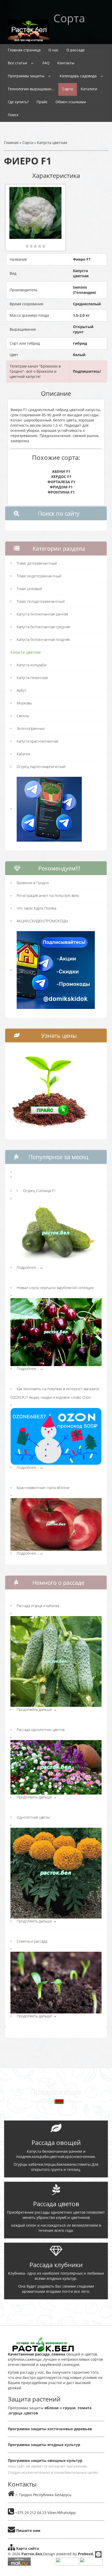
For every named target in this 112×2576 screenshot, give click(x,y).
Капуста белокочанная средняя (43, 627)
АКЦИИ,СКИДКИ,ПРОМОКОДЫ (42, 921)
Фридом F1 (61, 487)
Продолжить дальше (37, 1709)
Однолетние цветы (33, 1817)
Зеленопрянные (31, 728)
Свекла (23, 716)
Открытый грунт (83, 329)
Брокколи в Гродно (33, 883)
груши (69, 2408)
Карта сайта (27, 2548)
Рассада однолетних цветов (41, 1730)
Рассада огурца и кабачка (38, 1606)
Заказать (56, 2309)
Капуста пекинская (32, 678)
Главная (11, 143)
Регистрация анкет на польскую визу (48, 895)
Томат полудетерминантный (41, 601)
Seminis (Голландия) (85, 290)
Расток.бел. (32, 2554)
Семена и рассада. (32, 1941)
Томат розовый (29, 589)
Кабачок (23, 754)
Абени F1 (61, 471)
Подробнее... (30, 1267)
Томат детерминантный (37, 563)
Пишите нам (28, 2530)
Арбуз (21, 690)
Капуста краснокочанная (37, 741)
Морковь (24, 703)
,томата (83, 2408)
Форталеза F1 (61, 482)
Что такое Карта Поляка (36, 908)
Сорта (28, 143)
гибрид (80, 343)
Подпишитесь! (87, 371)
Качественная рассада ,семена (36, 2354)
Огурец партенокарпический (41, 767)
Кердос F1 (61, 477)
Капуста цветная (52, 143)
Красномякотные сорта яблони (43, 1488)
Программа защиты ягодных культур (44, 2445)
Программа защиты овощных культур (45, 2460)
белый (79, 355)
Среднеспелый (87, 304)
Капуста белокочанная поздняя (43, 639)
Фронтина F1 (61, 492)
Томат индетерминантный (39, 576)
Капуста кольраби (32, 665)
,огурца (15, 2413)
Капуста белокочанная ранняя (42, 614)
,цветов (30, 2413)
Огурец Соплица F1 (39, 1191)
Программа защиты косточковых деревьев (50, 2429)
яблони (52, 2408)
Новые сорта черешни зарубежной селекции (55, 1288)
